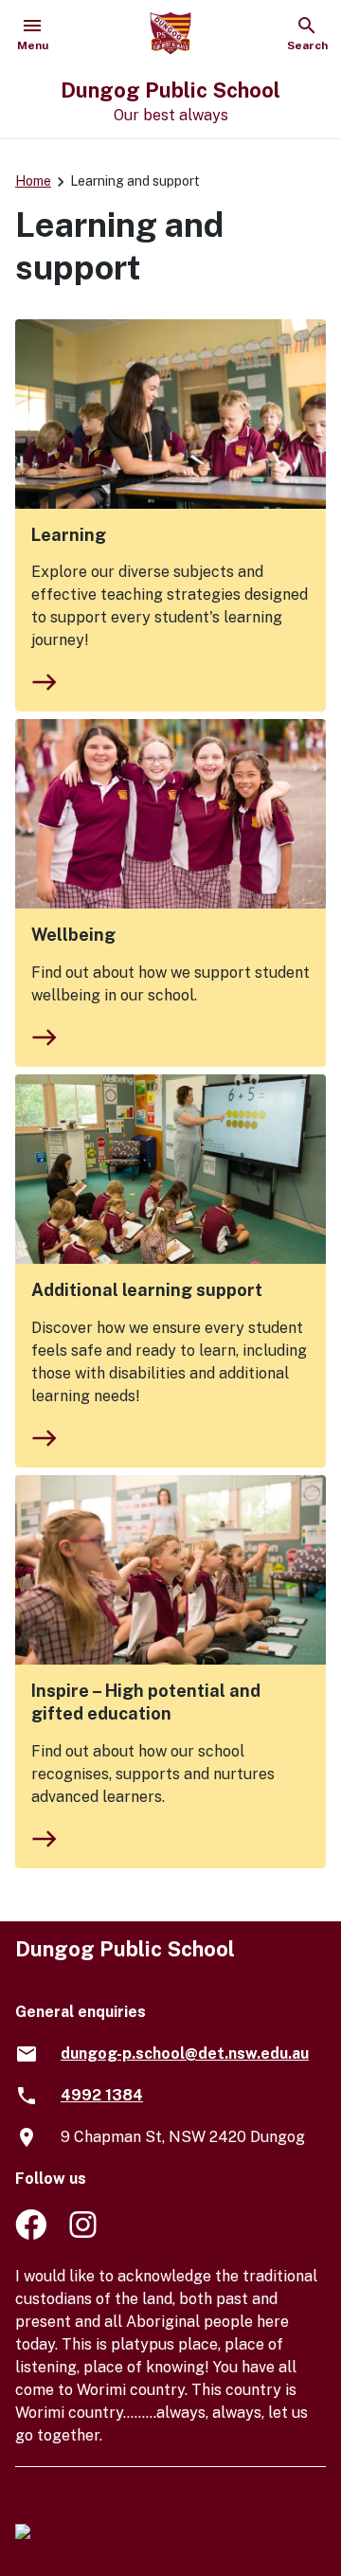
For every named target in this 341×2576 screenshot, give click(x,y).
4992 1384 (102, 2095)
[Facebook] (31, 2234)
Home (33, 181)
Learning (69, 535)
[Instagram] (85, 2234)
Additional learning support (147, 1290)
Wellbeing (73, 935)
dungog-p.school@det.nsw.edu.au (185, 2054)
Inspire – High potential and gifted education (146, 1702)
